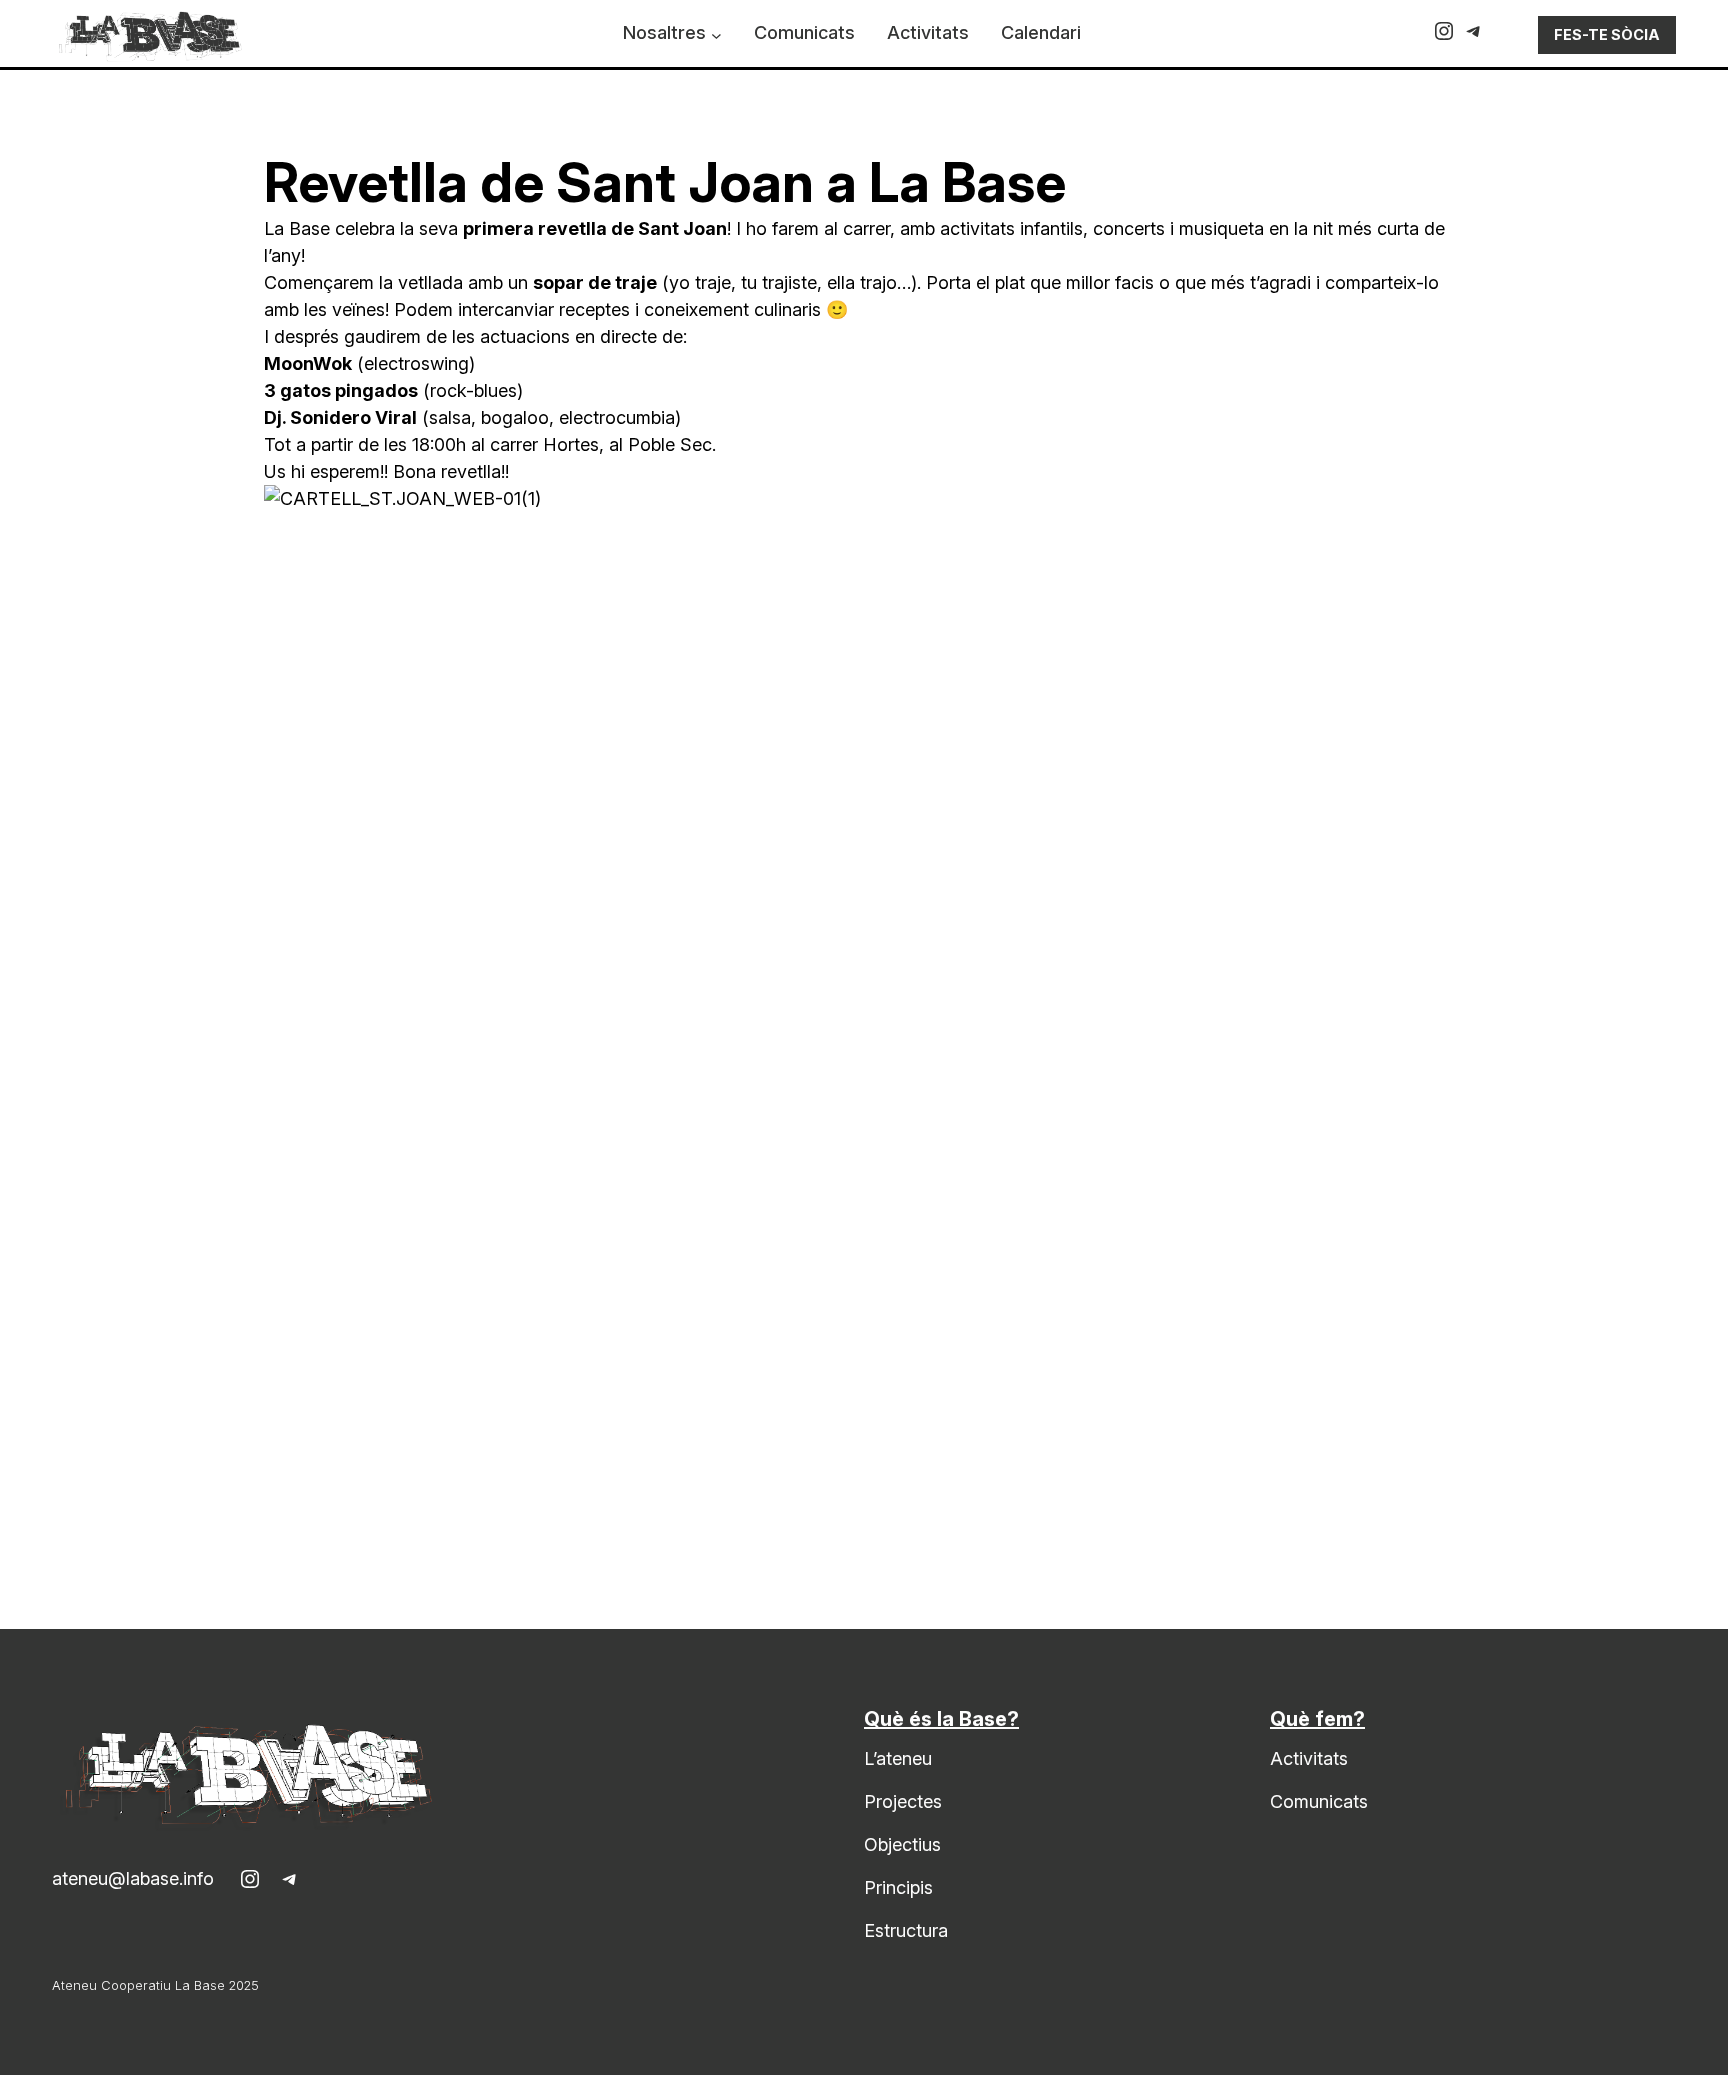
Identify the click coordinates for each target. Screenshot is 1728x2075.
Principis (898, 1887)
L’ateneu (898, 1758)
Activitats (1309, 1758)
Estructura (906, 1930)
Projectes (903, 1801)
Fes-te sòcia (1607, 34)
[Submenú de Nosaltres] (716, 35)
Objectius (902, 1844)
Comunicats (1319, 1801)
